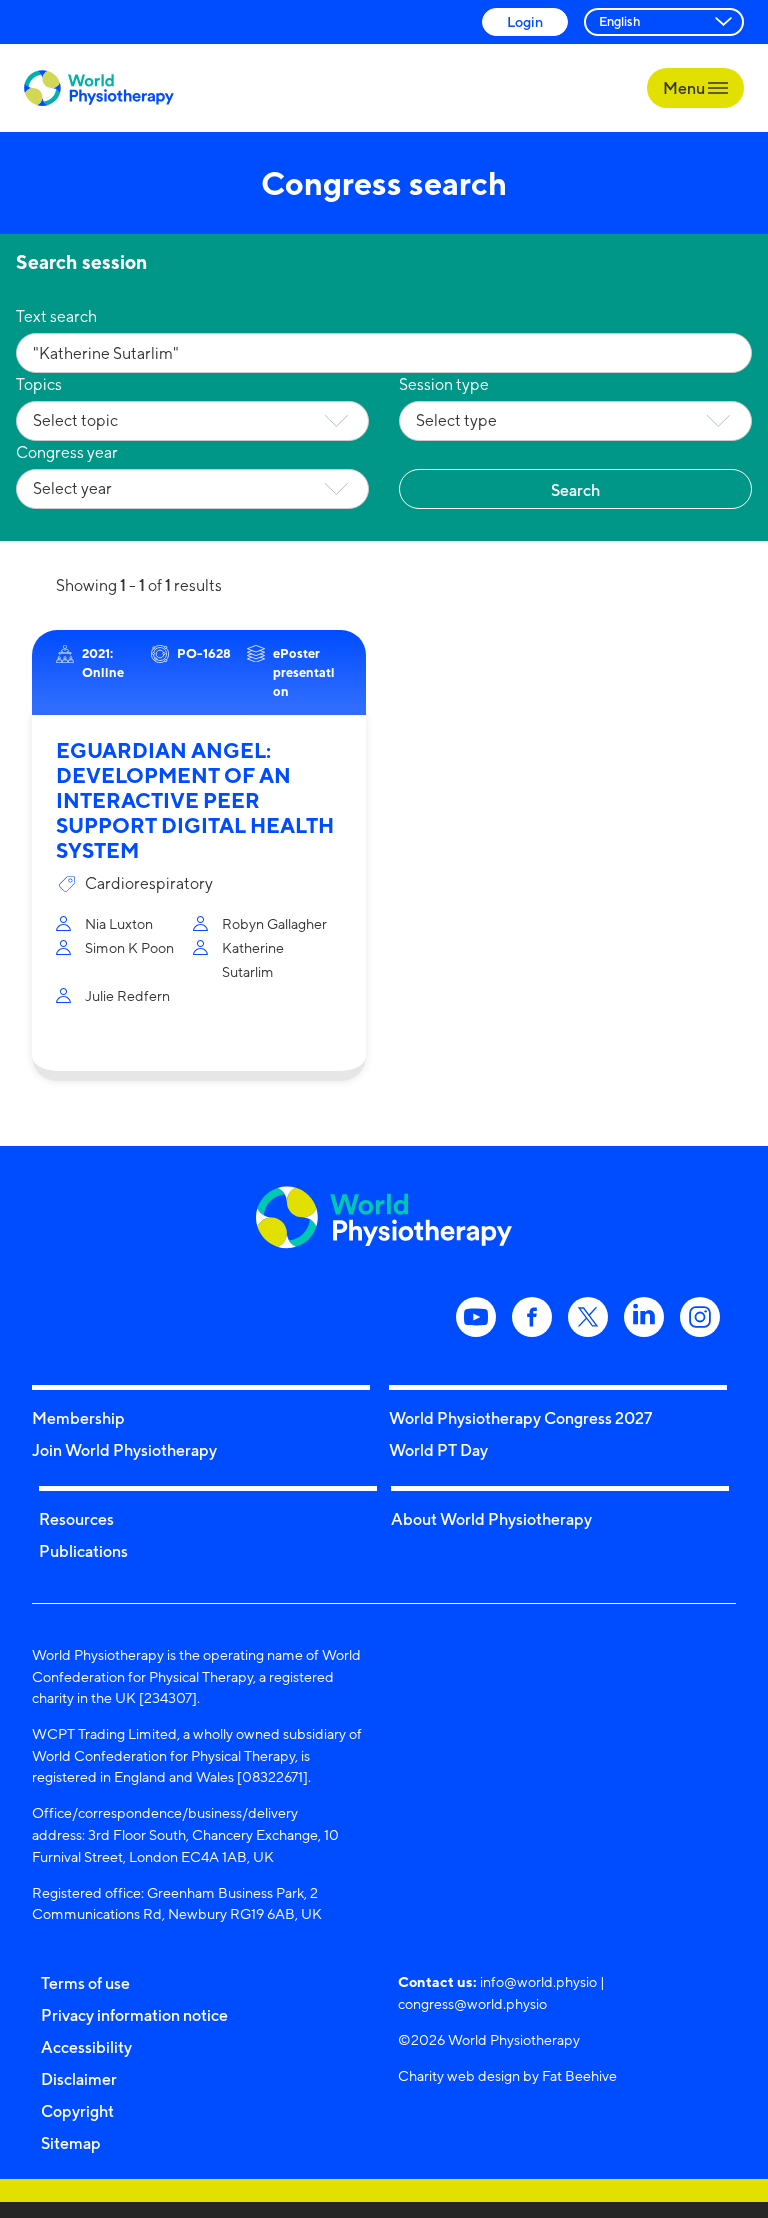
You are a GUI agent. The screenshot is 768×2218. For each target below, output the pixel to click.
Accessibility (86, 2047)
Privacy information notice (134, 2015)
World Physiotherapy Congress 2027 (520, 1418)
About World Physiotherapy (491, 1519)
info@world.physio (538, 1981)
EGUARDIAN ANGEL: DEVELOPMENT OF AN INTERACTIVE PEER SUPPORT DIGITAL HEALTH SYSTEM (195, 800)
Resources (76, 1519)
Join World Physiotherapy (124, 1450)
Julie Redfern (127, 995)
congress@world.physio (472, 2003)
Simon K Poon (129, 947)
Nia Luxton (119, 923)
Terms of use (85, 1983)
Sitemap (71, 2143)
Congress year (67, 452)
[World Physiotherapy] (99, 88)
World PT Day (438, 1450)
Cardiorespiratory (149, 883)
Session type (444, 384)
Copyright (77, 2111)
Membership (78, 1418)
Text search (56, 316)
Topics (39, 384)
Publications (83, 1551)
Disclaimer (79, 2079)
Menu (685, 88)
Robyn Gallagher (274, 923)
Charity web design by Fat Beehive (507, 2075)
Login (525, 21)
